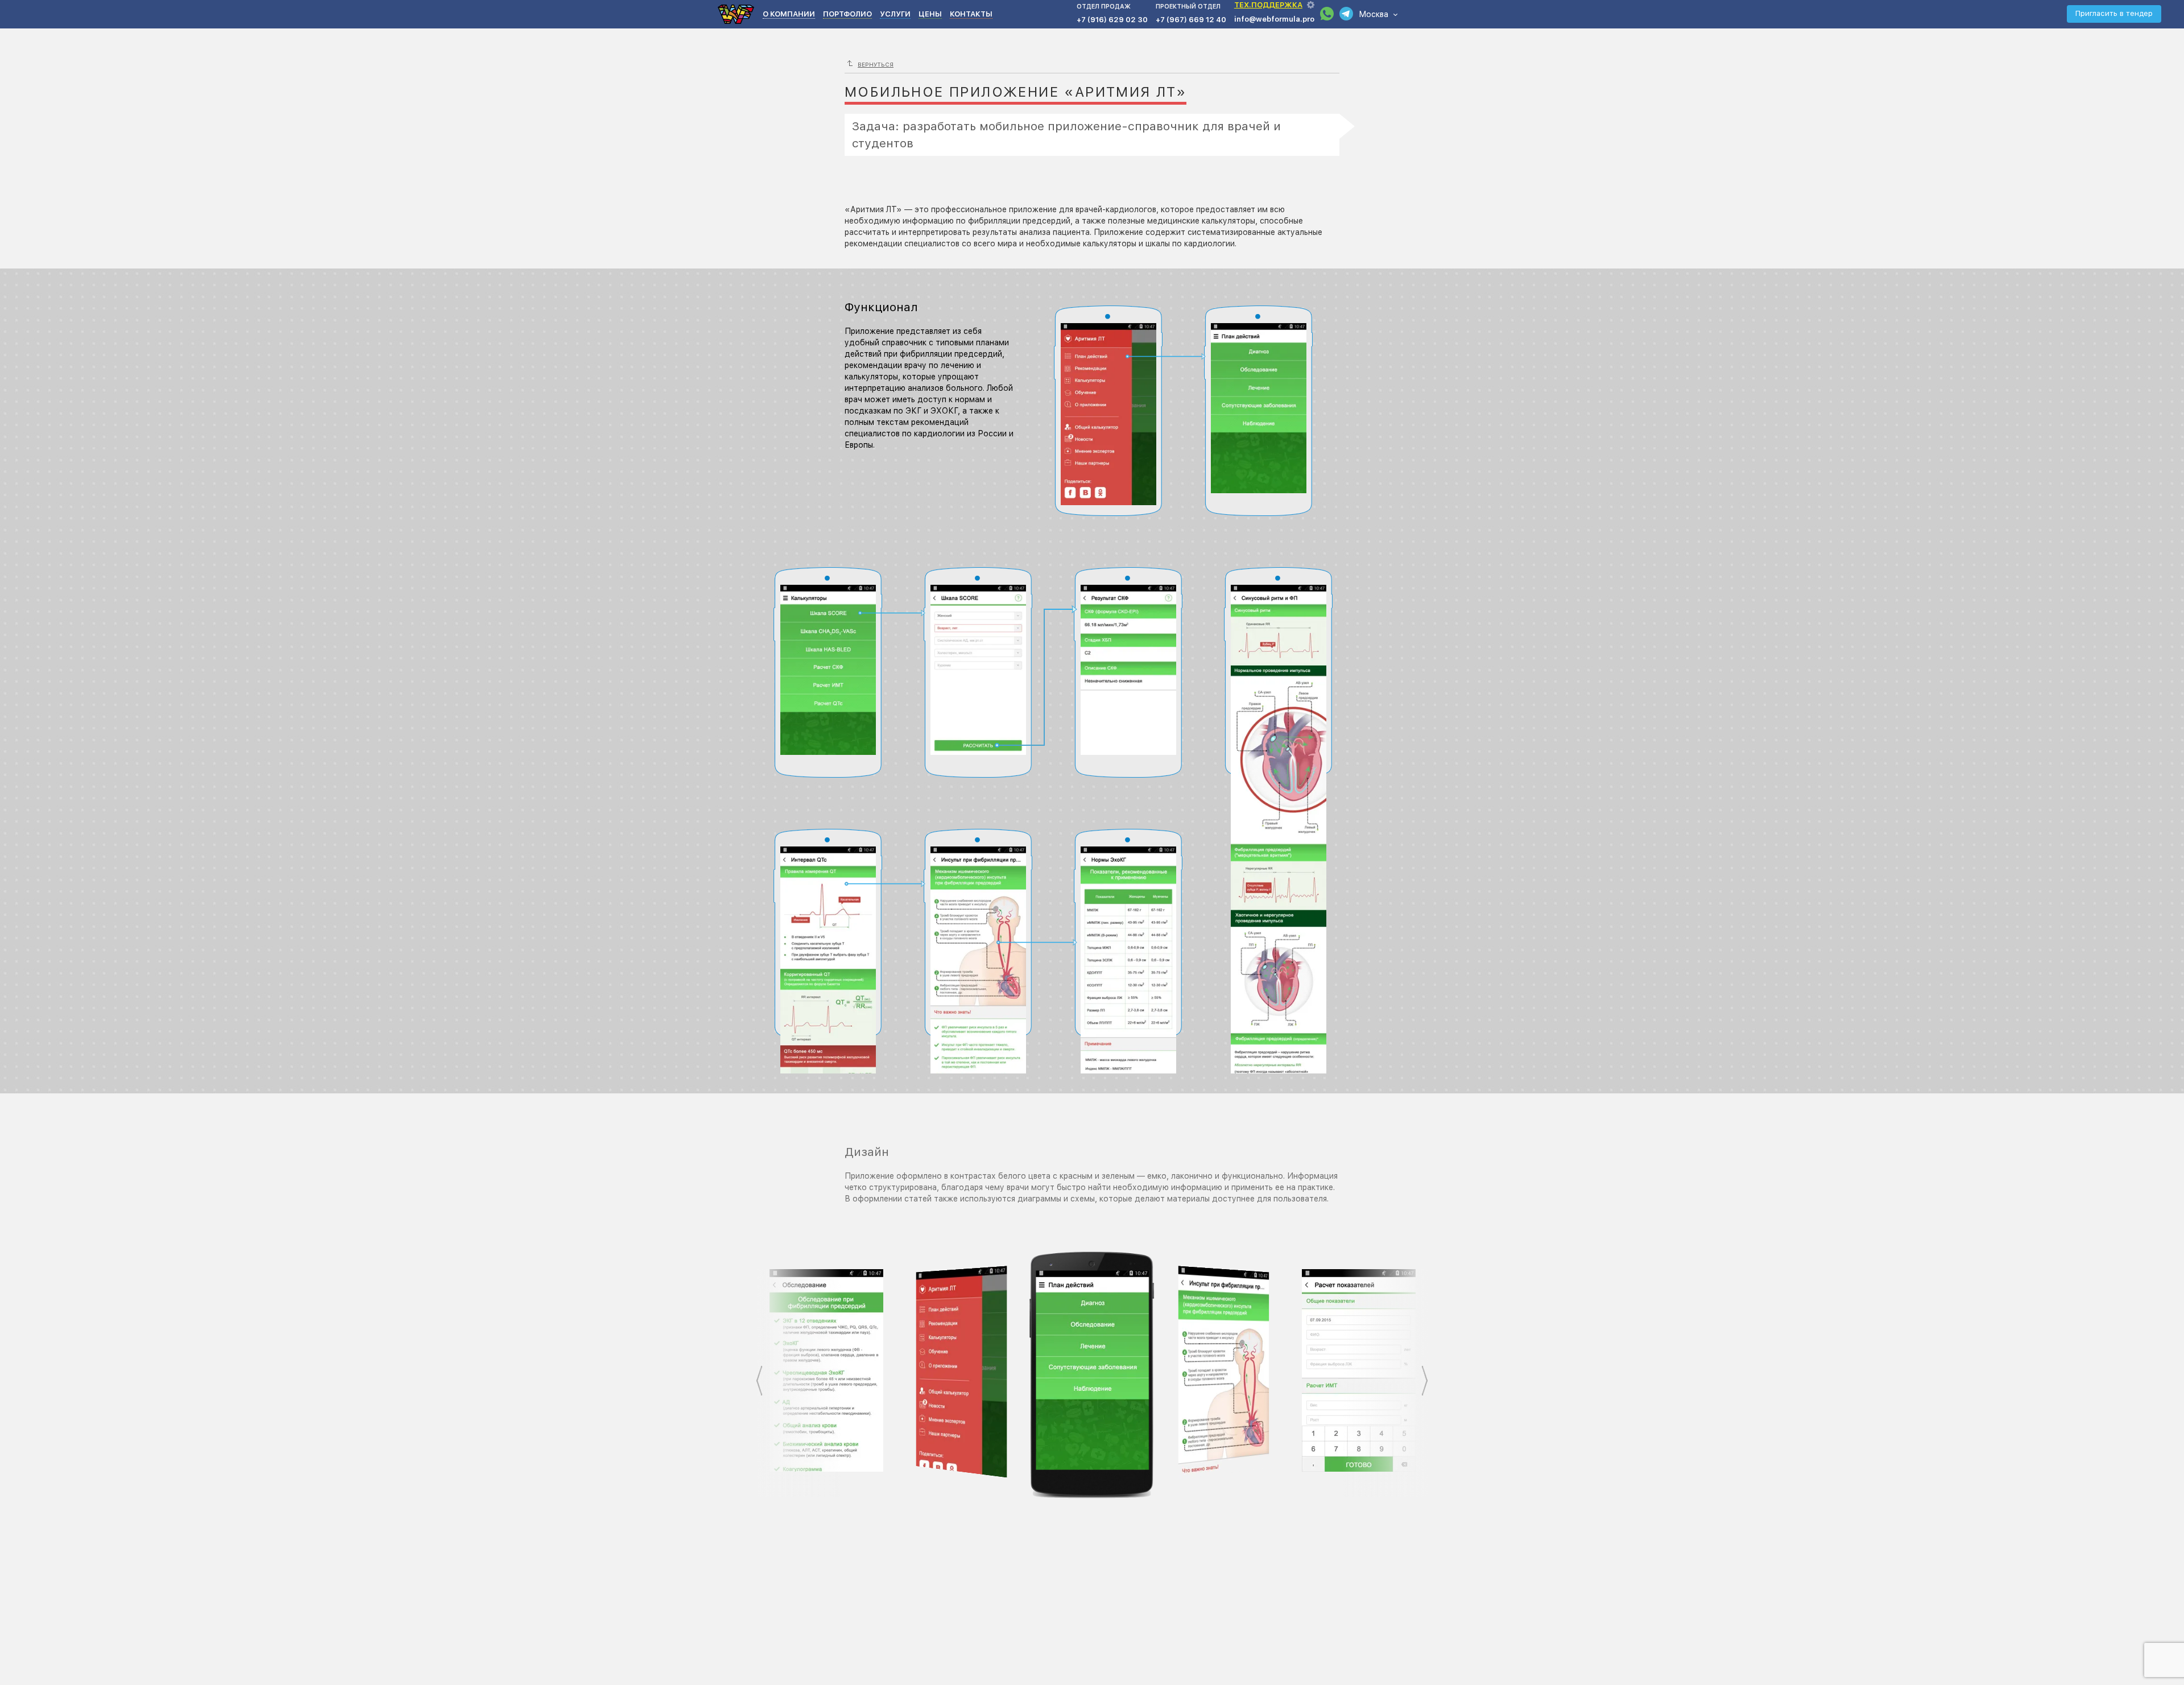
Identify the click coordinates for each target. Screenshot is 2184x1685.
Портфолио (847, 14)
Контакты (971, 14)
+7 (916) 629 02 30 (1112, 20)
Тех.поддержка (1268, 5)
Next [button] (1425, 1381)
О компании (789, 14)
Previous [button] (759, 1381)
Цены (930, 14)
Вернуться (876, 64)
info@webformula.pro (1274, 19)
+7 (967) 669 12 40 (1191, 20)
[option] (826, 1370)
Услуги (895, 14)
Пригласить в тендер (2114, 13)
